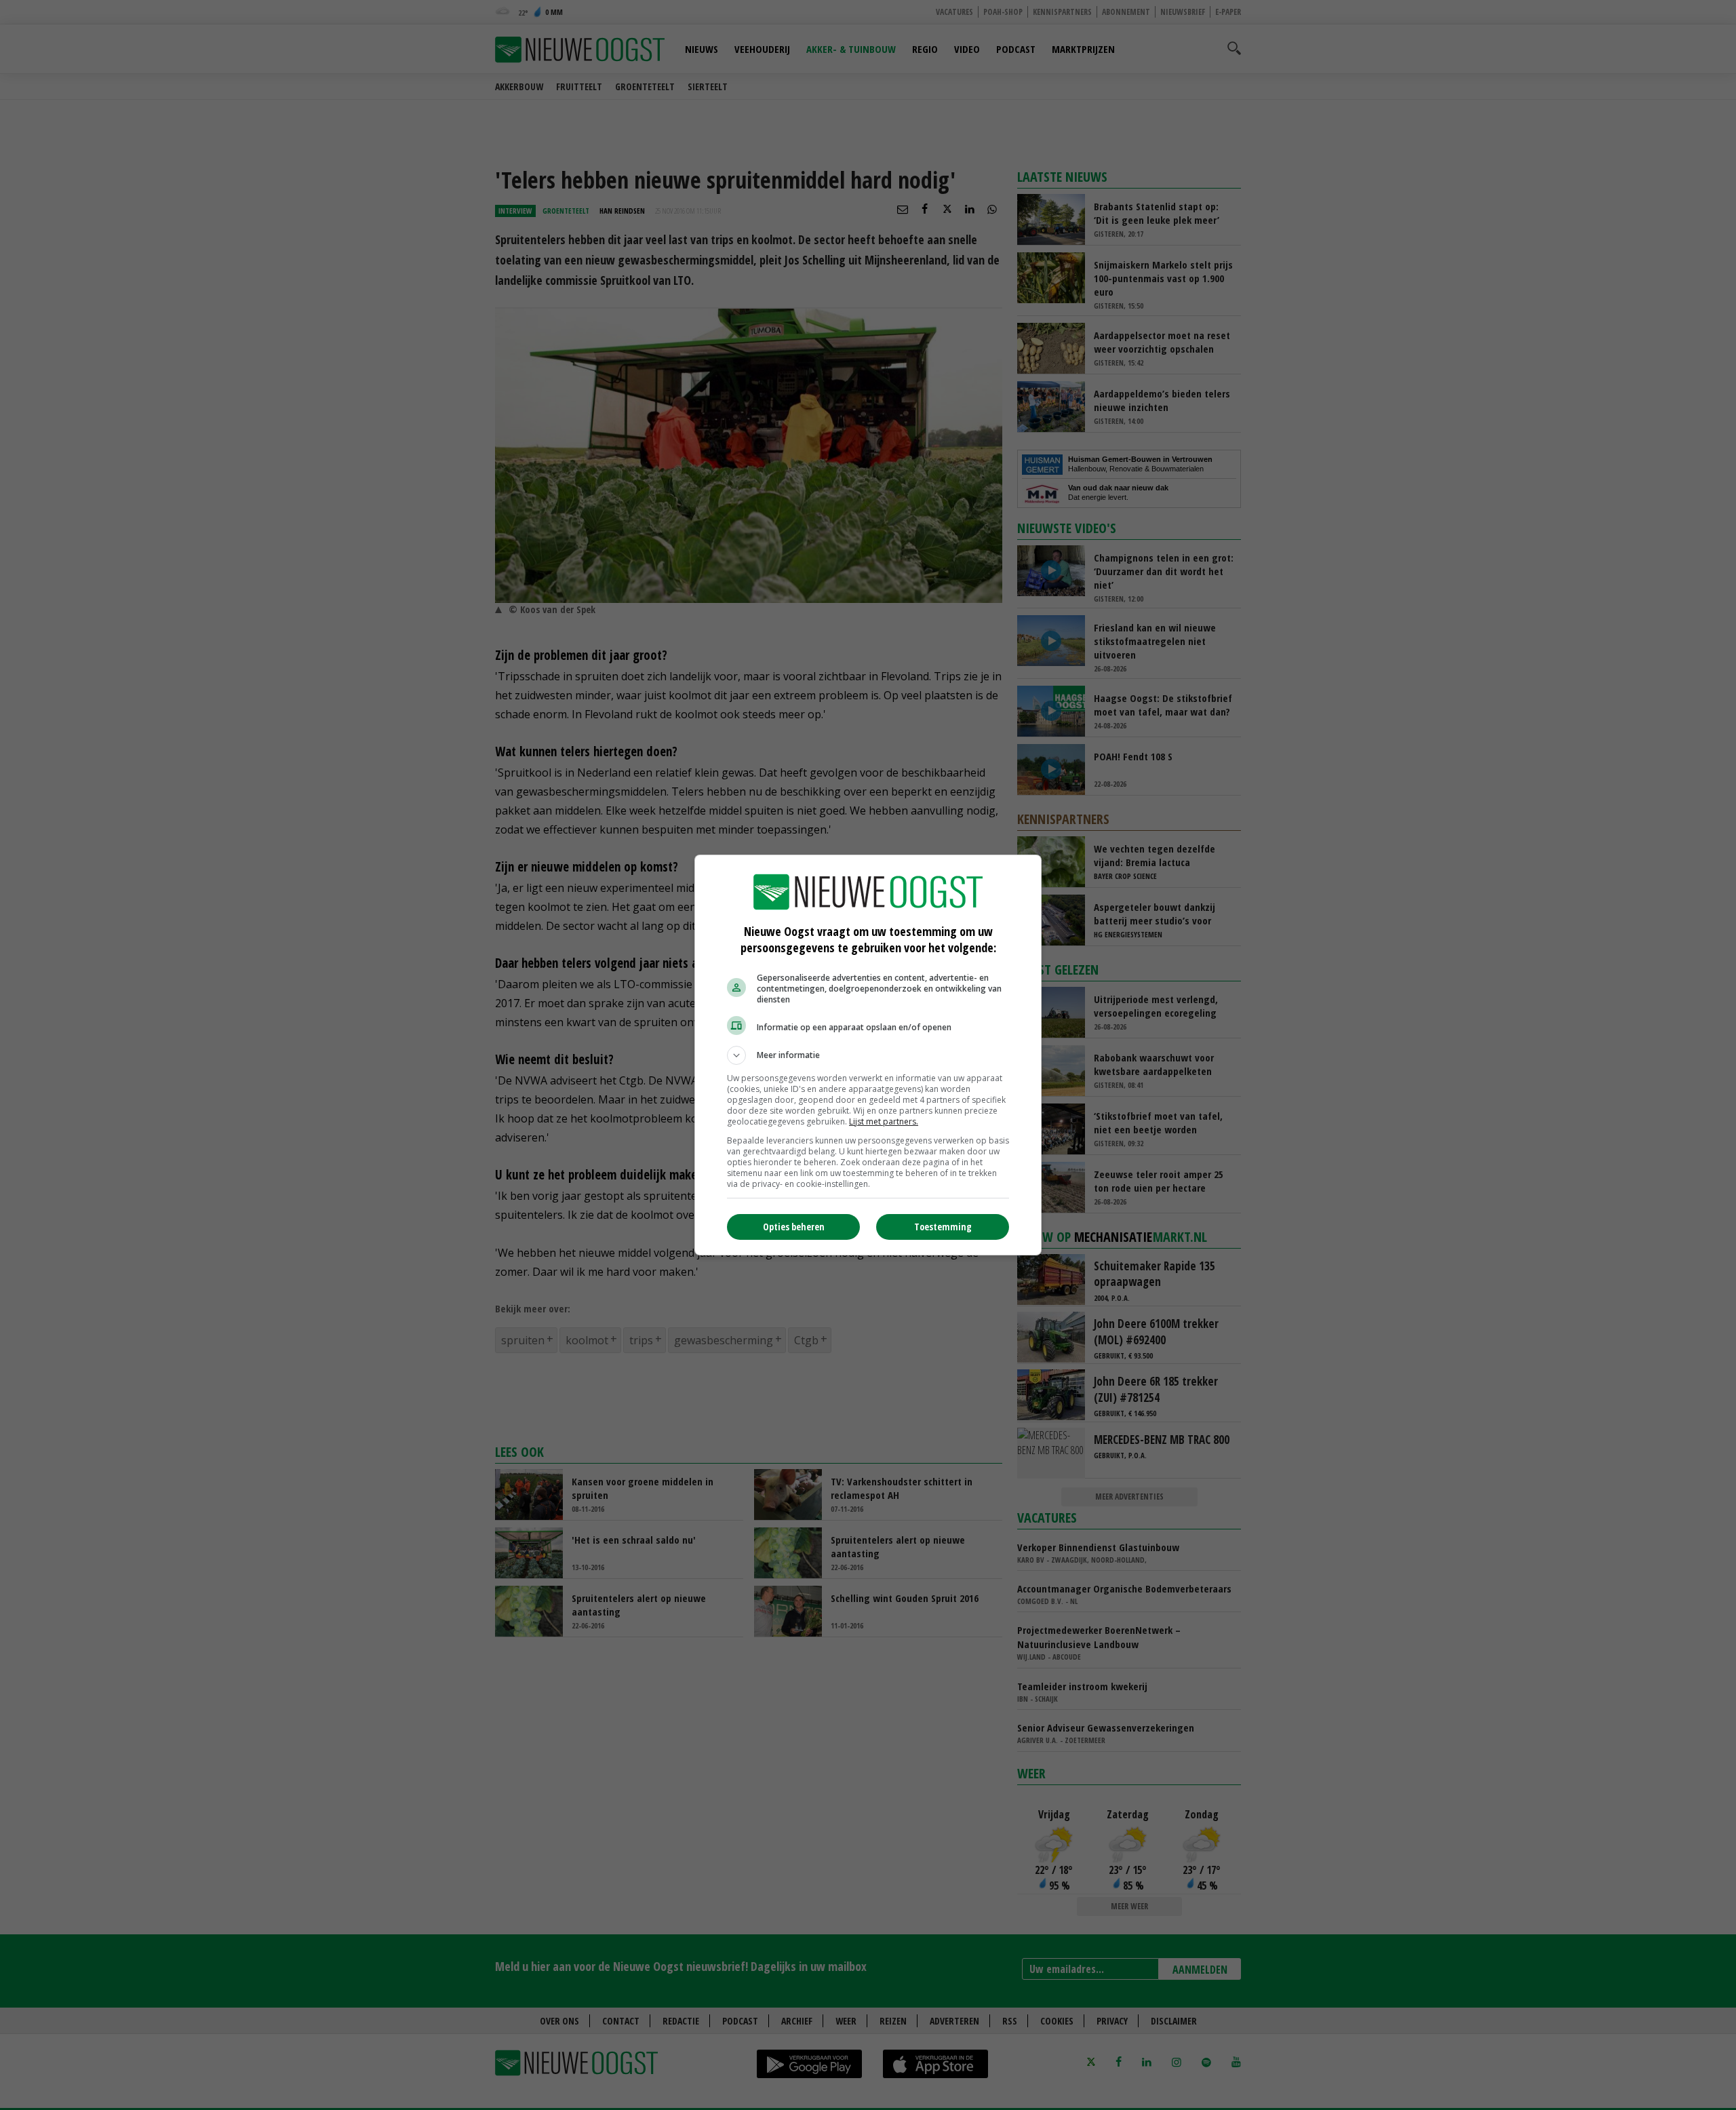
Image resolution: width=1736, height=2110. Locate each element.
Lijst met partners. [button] (884, 1121)
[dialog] (868, 1055)
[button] (868, 1055)
